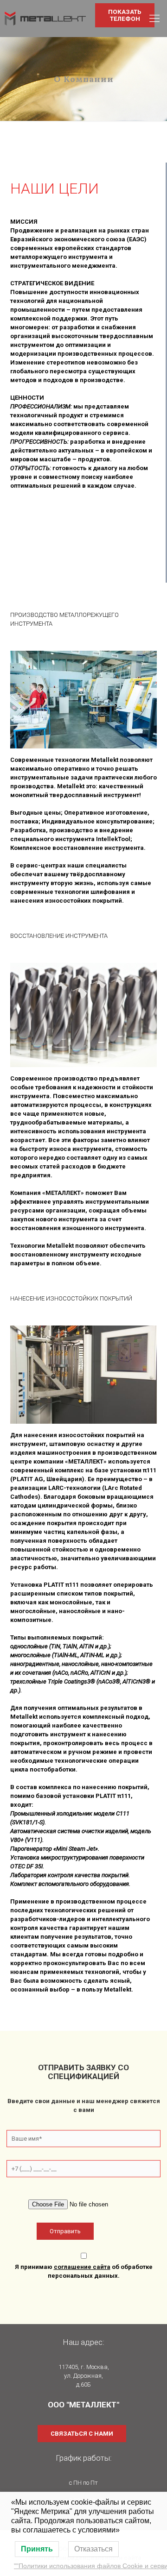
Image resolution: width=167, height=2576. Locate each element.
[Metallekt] (45, 19)
